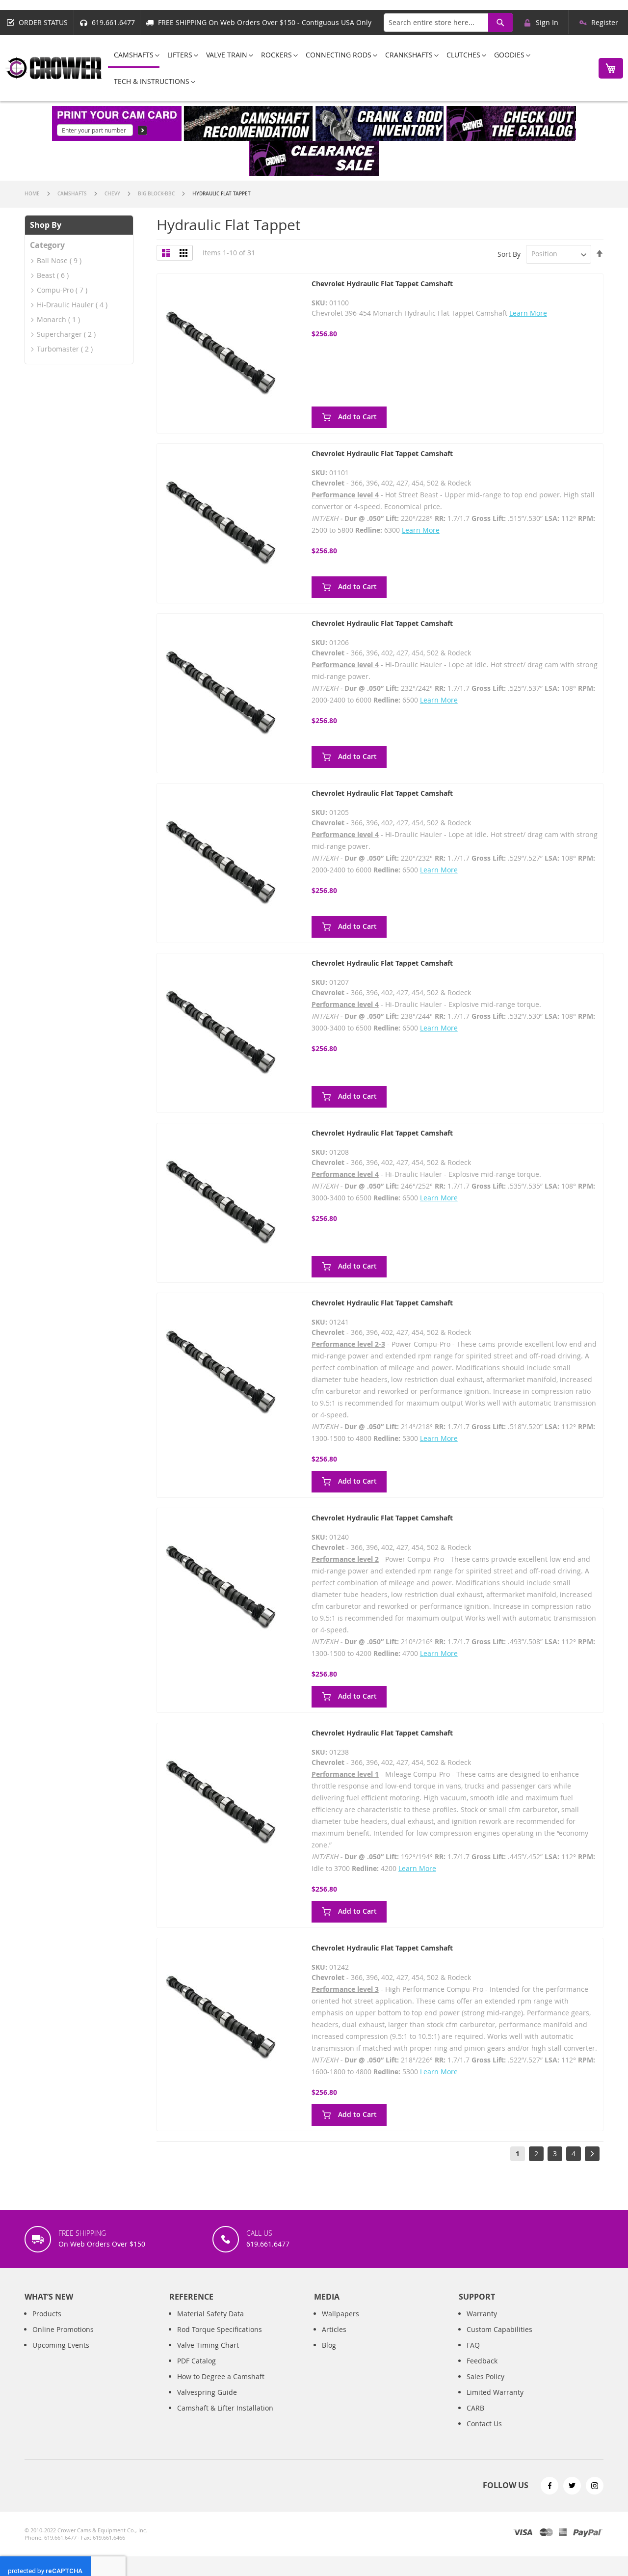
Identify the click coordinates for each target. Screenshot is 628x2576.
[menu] (348, 68)
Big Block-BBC (157, 194)
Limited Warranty (495, 2392)
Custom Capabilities (499, 2329)
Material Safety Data (210, 2314)
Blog (329, 2345)
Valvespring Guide (207, 2392)
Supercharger (59, 334)
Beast (46, 275)
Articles (334, 2329)
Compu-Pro (55, 290)
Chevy (113, 194)
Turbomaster (58, 349)
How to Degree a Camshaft (221, 2376)
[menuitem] (134, 55)
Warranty (482, 2314)
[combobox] (448, 23)
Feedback (482, 2361)
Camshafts (73, 194)
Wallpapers (340, 2314)
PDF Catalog (196, 2361)
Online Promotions (63, 2329)
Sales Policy (485, 2376)
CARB (475, 2408)
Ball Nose (52, 260)
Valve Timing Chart (208, 2345)
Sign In (547, 22)
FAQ (473, 2345)
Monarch (52, 319)
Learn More (528, 313)
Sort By (509, 254)
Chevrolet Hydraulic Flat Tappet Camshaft (382, 284)
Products (47, 2314)
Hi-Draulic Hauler (65, 305)
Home (33, 194)
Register (605, 22)
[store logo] (54, 68)
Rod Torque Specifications (220, 2329)
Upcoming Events (61, 2345)
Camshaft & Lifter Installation (225, 2408)
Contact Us (484, 2424)
